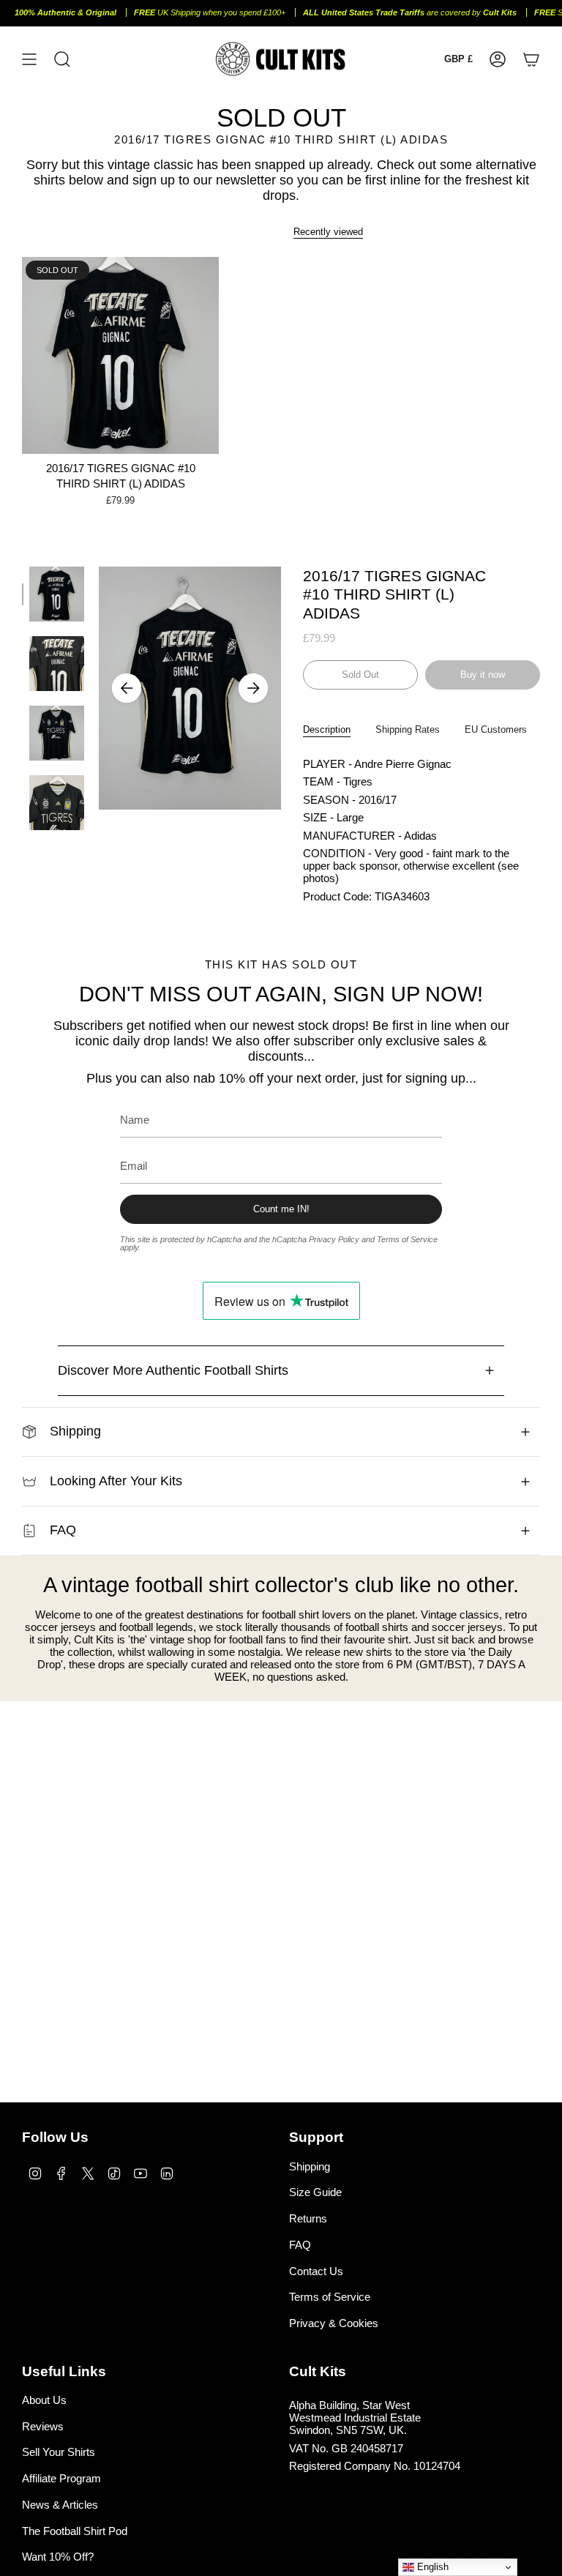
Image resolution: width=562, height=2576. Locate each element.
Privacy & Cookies (334, 2323)
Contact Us (316, 2271)
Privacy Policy (334, 1239)
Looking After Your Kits (116, 1481)
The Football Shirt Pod (75, 2531)
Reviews (43, 2426)
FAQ (63, 1530)
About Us (44, 2400)
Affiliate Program (61, 2478)
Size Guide (315, 2192)
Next (253, 688)
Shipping (75, 1431)
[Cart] (531, 59)
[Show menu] (29, 59)
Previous (127, 688)
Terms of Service (407, 1239)
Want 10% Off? (58, 2557)
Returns (308, 2218)
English (431, 2567)
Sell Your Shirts (59, 2452)
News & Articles (60, 2505)
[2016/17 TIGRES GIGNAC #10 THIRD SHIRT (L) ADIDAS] (120, 355)
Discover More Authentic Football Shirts (173, 1370)
